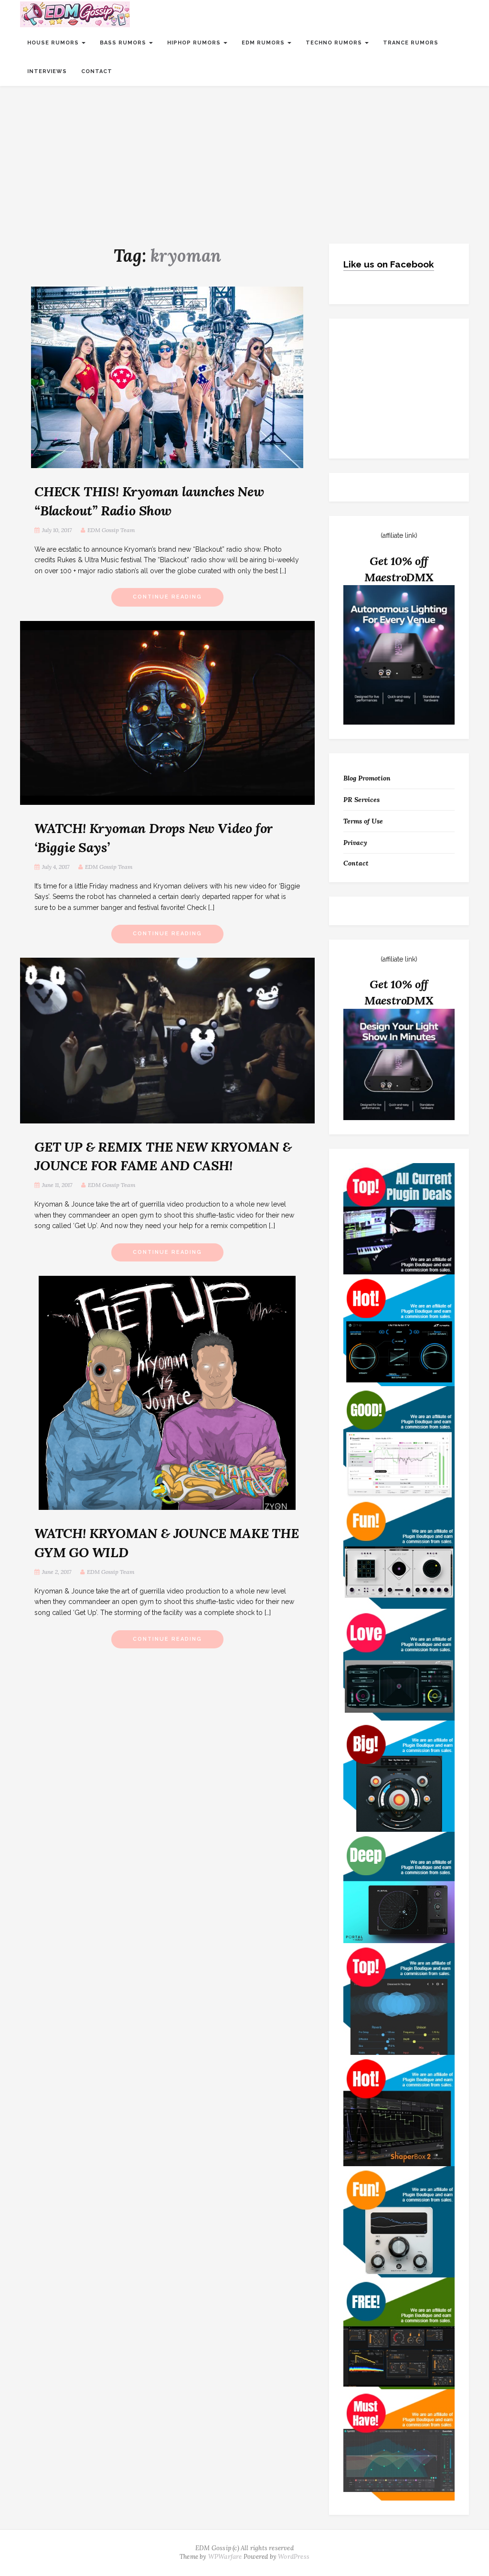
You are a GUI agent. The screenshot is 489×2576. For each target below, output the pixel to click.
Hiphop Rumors (195, 43)
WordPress (294, 2557)
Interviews (47, 71)
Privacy (355, 843)
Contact (97, 71)
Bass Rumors (124, 43)
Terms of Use (363, 821)
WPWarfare (225, 2557)
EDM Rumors (264, 43)
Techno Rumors (335, 43)
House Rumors (54, 43)
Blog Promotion (367, 778)
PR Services (361, 800)
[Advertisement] (244, 158)
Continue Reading (167, 597)
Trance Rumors (411, 43)
